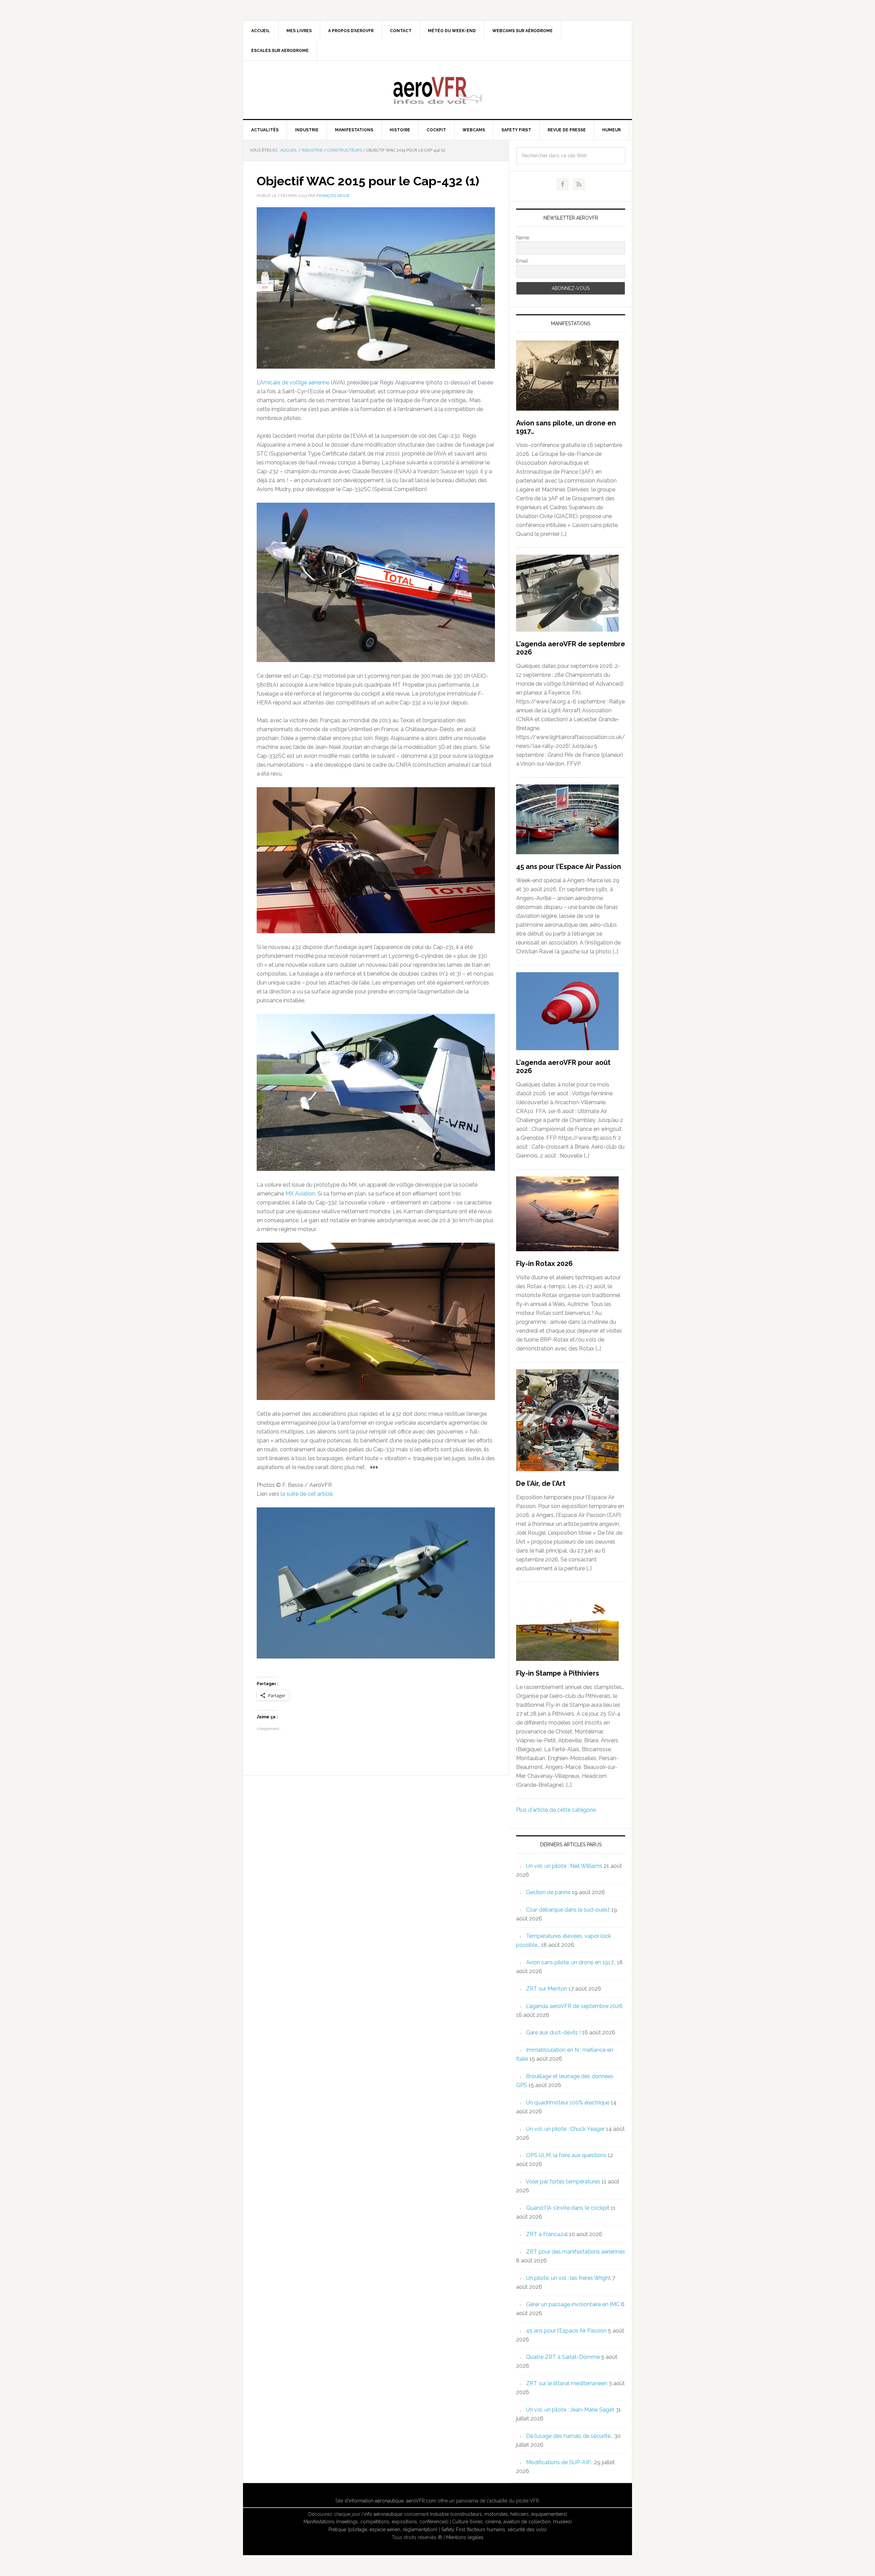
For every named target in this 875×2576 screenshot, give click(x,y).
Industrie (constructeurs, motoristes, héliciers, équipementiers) (499, 2514)
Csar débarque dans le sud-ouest (568, 1910)
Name (523, 238)
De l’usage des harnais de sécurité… (569, 2436)
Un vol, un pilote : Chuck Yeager (565, 2129)
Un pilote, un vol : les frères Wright (568, 2278)
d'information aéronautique (374, 2501)
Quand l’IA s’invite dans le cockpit (568, 2208)
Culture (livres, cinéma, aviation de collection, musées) (512, 2522)
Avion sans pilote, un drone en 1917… (571, 1962)
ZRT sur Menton (547, 1989)
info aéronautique (383, 2514)
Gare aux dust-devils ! (553, 2032)
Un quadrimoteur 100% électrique (568, 2103)
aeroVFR (437, 90)
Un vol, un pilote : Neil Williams (564, 1866)
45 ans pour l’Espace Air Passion (569, 867)
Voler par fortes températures (563, 2182)
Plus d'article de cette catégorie (556, 1810)
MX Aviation (300, 1194)
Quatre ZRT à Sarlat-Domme (563, 2357)
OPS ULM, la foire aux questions (566, 2155)
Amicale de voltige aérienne (295, 382)
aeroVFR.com (421, 2501)
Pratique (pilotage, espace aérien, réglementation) (383, 2529)
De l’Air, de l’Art (541, 1483)
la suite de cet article (307, 1494)
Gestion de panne (548, 1892)
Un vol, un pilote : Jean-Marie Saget (570, 2410)
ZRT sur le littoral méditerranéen (567, 2383)
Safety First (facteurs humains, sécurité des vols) (494, 2529)
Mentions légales (465, 2537)
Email (522, 261)
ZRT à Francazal (547, 2234)
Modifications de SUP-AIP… (559, 2462)
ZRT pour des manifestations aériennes (576, 2252)
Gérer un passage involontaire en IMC (573, 2304)
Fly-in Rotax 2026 (544, 1264)
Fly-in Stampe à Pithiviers (558, 1673)
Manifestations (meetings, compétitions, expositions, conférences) (376, 2522)
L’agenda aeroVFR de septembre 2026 (574, 2006)
